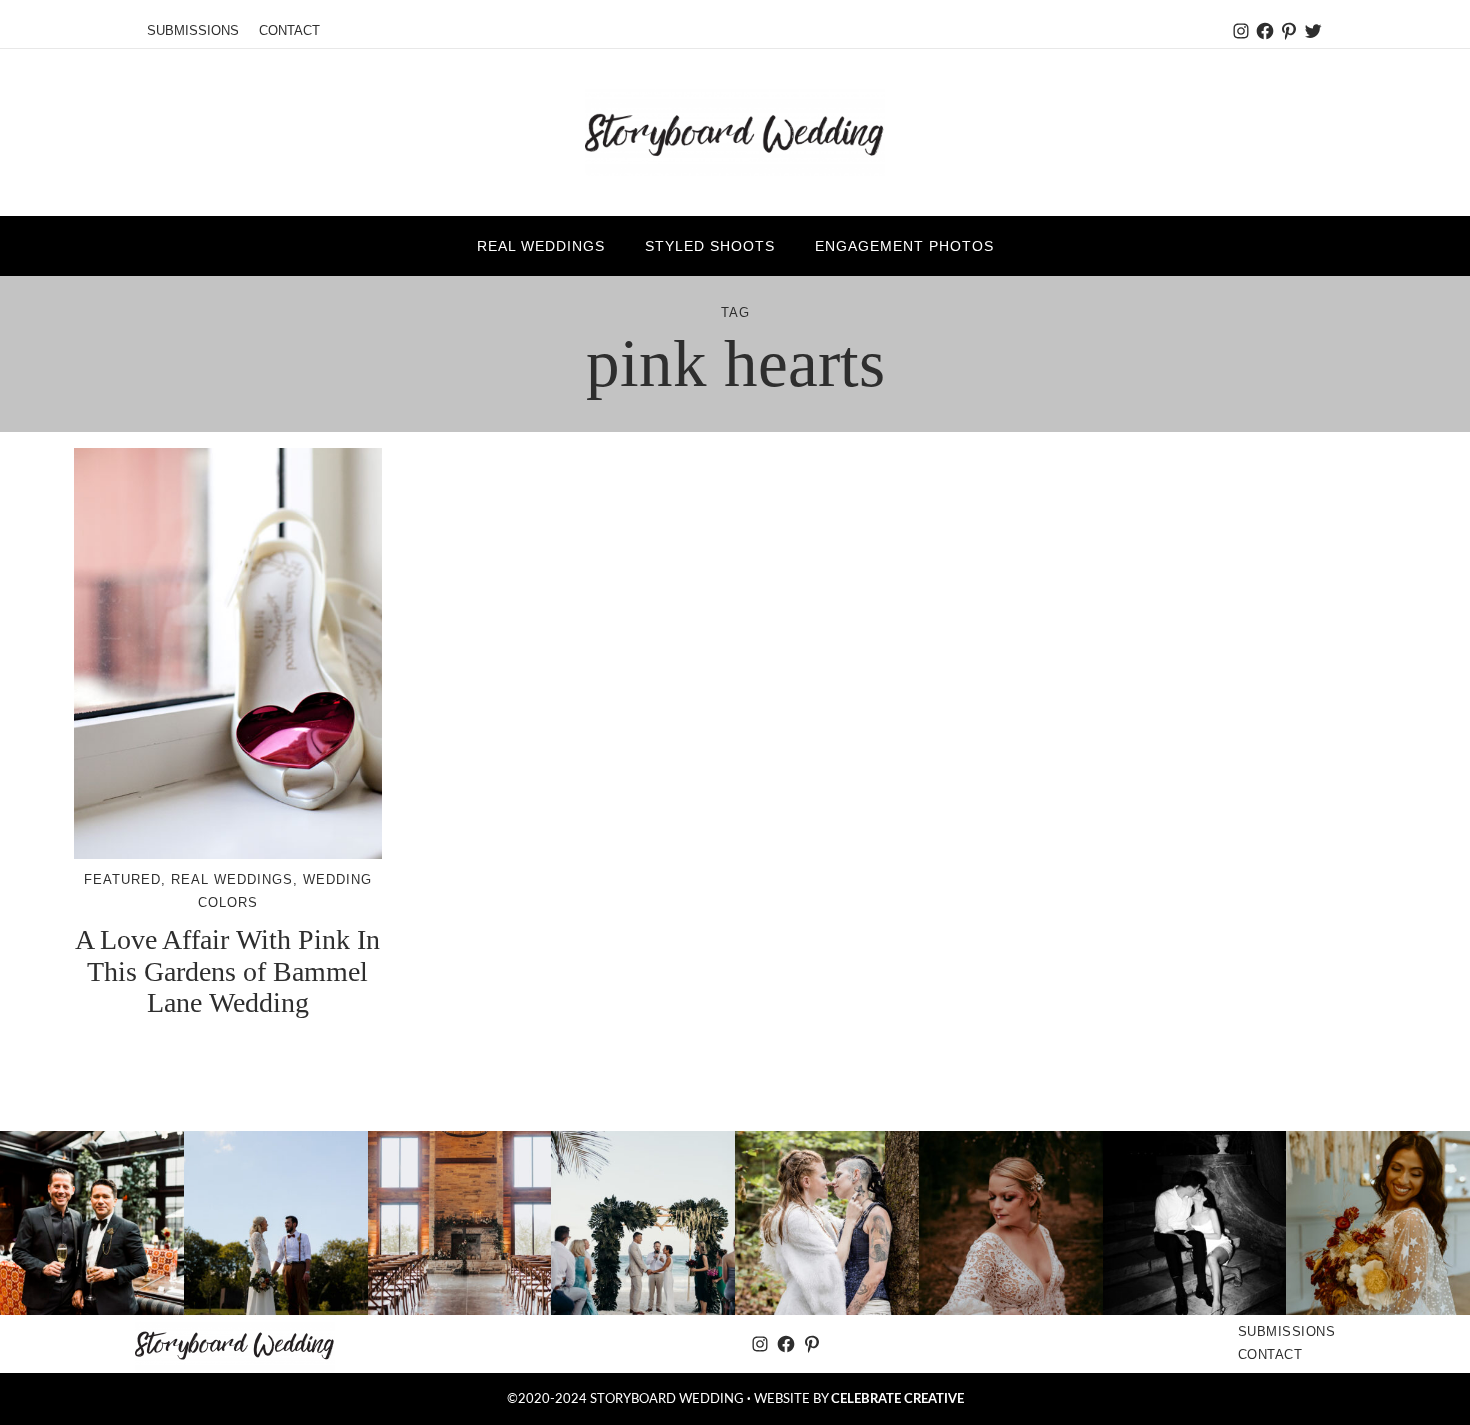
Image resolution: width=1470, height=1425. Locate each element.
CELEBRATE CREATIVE (897, 1399)
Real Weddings (232, 879)
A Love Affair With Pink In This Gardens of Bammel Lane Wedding (227, 971)
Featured (122, 879)
